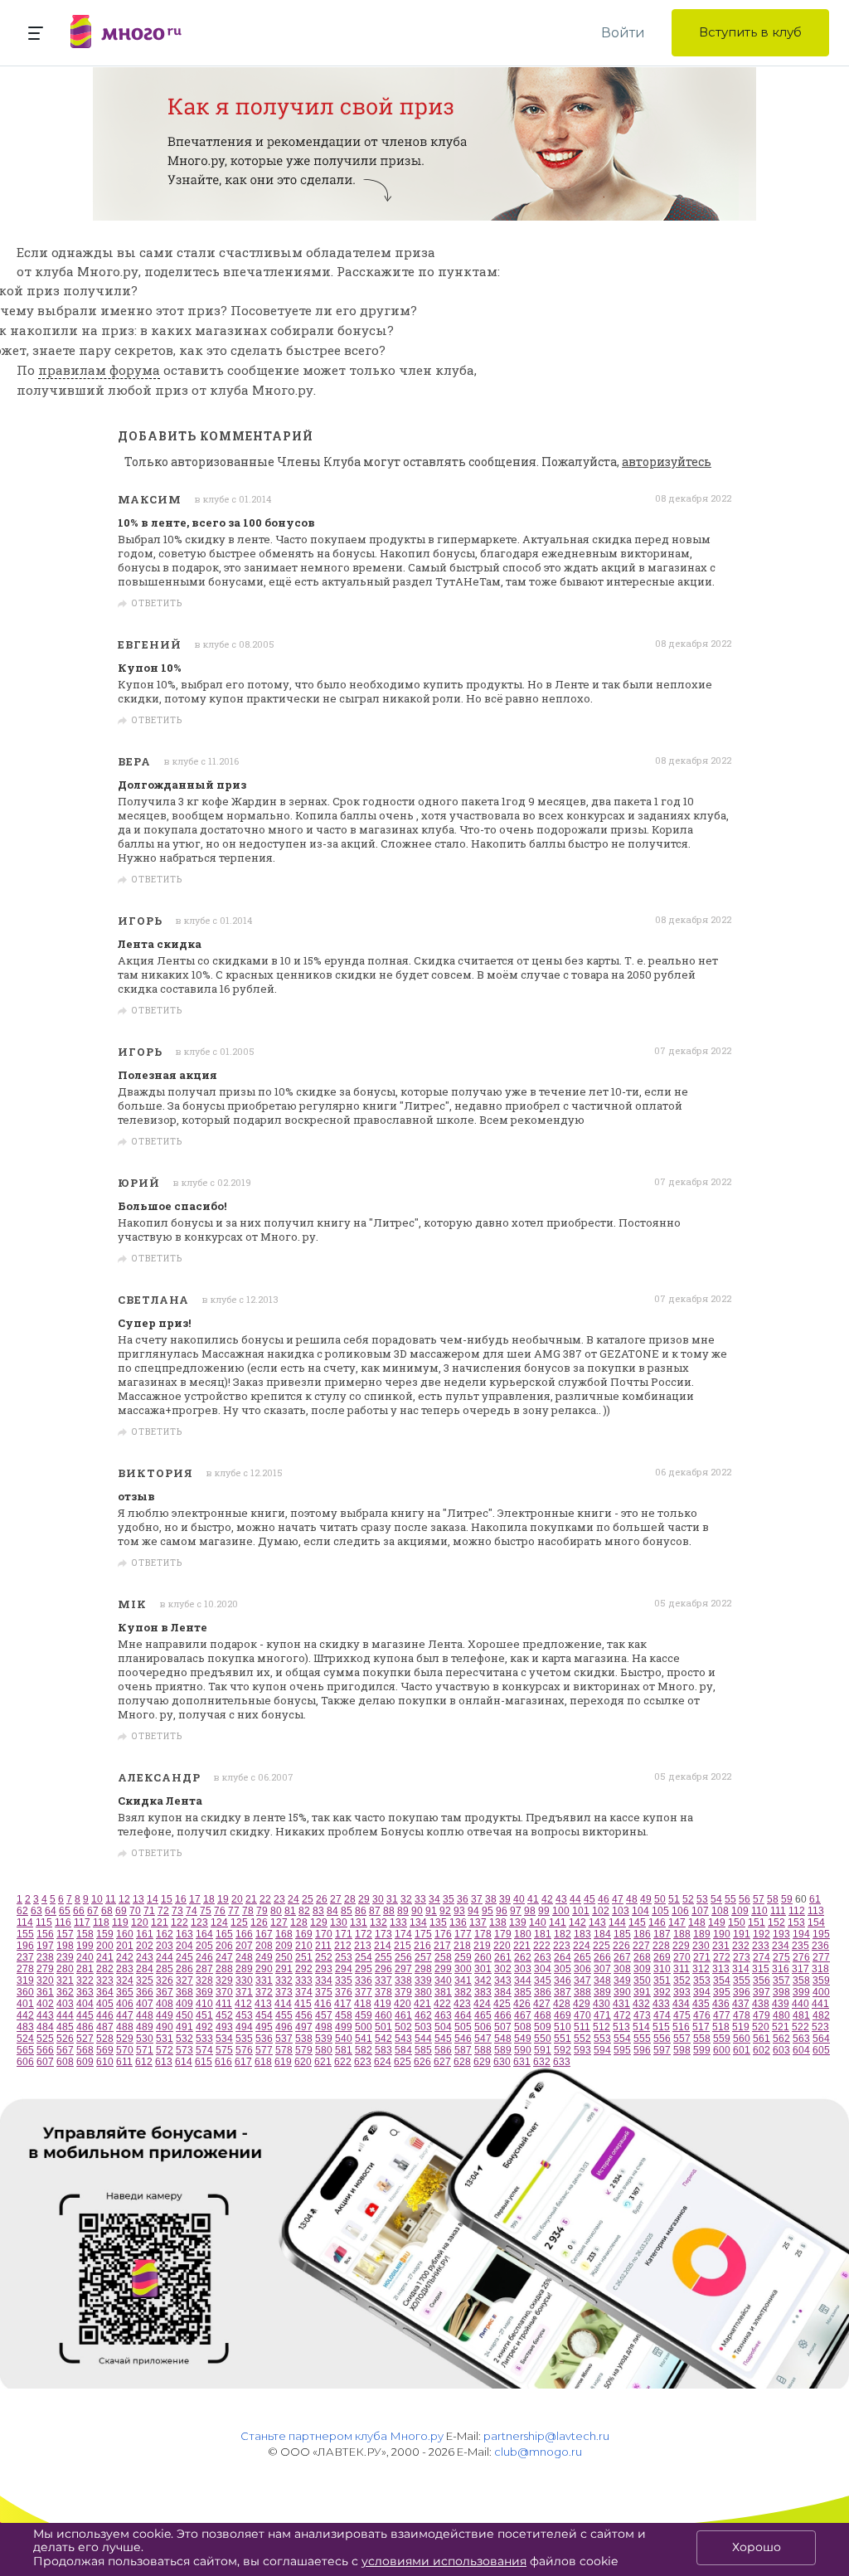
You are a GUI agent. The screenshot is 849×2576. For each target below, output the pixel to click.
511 (582, 2027)
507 (503, 2027)
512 (602, 2027)
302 (503, 1969)
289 (244, 1969)
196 (25, 1946)
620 (303, 2062)
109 (740, 1911)
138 (498, 1922)
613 (164, 2062)
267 (622, 1957)
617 (243, 2062)
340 (443, 1981)
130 (339, 1922)
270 (682, 1957)
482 (821, 2015)
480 (781, 2015)
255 (383, 1957)
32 (406, 1899)
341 (463, 1981)
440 (800, 2004)
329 (224, 1981)
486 (85, 2027)
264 (563, 1957)
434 (681, 2004)
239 (65, 1957)
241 (105, 1957)
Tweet (711, 604)
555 (642, 2039)
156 (45, 1934)
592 (563, 2050)
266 (602, 1957)
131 (359, 1922)
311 (682, 1969)
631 (522, 2062)
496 (284, 2027)
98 (530, 1911)
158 (85, 1934)
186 (642, 1934)
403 (65, 2004)
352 (682, 1981)
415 (303, 2004)
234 (781, 1946)
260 (483, 1957)
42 (547, 1899)
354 (722, 1981)
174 (403, 1934)
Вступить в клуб (750, 32)
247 (224, 1957)
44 (575, 1899)
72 (163, 1911)
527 (85, 2039)
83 (318, 1911)
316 (781, 1969)
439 (781, 2004)
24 (294, 1899)
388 (582, 1992)
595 (622, 2050)
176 (443, 1934)
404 (85, 2004)
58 (773, 1899)
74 (192, 1911)
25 (308, 1899)
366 (145, 1992)
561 (762, 2039)
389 (602, 1992)
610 (105, 2062)
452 (224, 2015)
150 (737, 1922)
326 (165, 1981)
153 (796, 1922)
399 (801, 1992)
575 (224, 2050)
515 (661, 2027)
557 (682, 2039)
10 (97, 1899)
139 (518, 1922)
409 (184, 2004)
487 (105, 2027)
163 (184, 1934)
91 (431, 1911)
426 (522, 2004)
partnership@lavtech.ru (546, 2436)
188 (682, 1934)
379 (403, 1992)
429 (582, 2004)
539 (324, 2039)
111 (778, 1911)
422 (442, 2004)
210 (304, 1946)
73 (177, 1911)
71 (149, 1911)
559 (722, 2039)
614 (184, 2062)
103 (621, 1911)
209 (284, 1946)
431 (621, 2004)
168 (284, 1934)
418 (363, 2004)
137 (478, 1922)
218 (462, 1946)
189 (702, 1934)
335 (344, 1981)
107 (700, 1911)
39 (505, 1899)
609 (85, 2062)
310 (662, 1969)
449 (165, 2015)
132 (378, 1922)
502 (403, 2027)
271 (702, 1957)
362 (65, 1992)
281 (85, 1969)
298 (423, 1969)
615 (204, 2062)
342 (483, 1981)
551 (563, 2039)
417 (343, 2004)
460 (383, 2015)
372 (264, 1992)
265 (582, 1957)
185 (622, 1934)
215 (403, 1946)
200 (105, 1946)
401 (25, 2004)
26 (322, 1899)
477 (722, 2015)
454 (264, 2015)
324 (125, 1981)
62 (22, 1911)
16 (181, 1899)
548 (503, 2039)
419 (383, 2004)
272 (722, 1957)
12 (124, 1899)
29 (364, 1899)
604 (801, 2050)
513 (621, 2027)
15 (167, 1899)
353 (702, 1981)
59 (787, 1899)
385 (523, 1992)
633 (562, 2062)
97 (516, 1911)
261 (503, 1957)
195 (821, 1934)
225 (602, 1946)
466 (503, 2015)
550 (543, 2039)
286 (184, 1969)
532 (184, 2039)
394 (702, 1992)
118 (101, 1922)
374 (304, 1992)
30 (378, 1899)
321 (65, 1981)
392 (662, 1992)
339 (423, 1981)
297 (403, 1969)
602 (762, 2050)
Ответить (157, 604)
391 (642, 1992)
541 (364, 2039)
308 (622, 1969)
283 (125, 1969)
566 (45, 2050)
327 (184, 1981)
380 (423, 1992)
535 (244, 2039)
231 (721, 1946)
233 (761, 1946)
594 (602, 2050)
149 (717, 1922)
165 (224, 1934)
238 (45, 1957)
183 (582, 1934)
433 (661, 2004)
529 (125, 2039)
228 (661, 1946)
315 (761, 1969)
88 (389, 1911)
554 (622, 2039)
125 (239, 1922)
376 (344, 1992)
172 (364, 1934)
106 (680, 1911)
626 (422, 2062)
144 (617, 1922)
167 (264, 1934)
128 (299, 1922)
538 (304, 2039)
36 (463, 1899)
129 (319, 1922)
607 (45, 2062)
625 (403, 2062)
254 (364, 1957)
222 (542, 1946)
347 (582, 1981)
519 (741, 2027)
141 (558, 1922)
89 (403, 1911)
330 (244, 1981)
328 (204, 1981)
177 (463, 1934)
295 (364, 1969)
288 (224, 1969)
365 (125, 1992)
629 (482, 2062)
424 (482, 2004)
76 (220, 1911)
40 (519, 1899)
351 (662, 1981)
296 (383, 1969)
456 (304, 2015)
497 (304, 2027)
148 (697, 1922)
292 (304, 1969)
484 (45, 2027)
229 (681, 1946)
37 (477, 1899)
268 (642, 1957)
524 (25, 2039)
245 (184, 1957)
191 (742, 1934)
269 (662, 1957)
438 (761, 2004)
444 (65, 2015)
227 (641, 1946)
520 (761, 2027)
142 (577, 1922)
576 (244, 2050)
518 (721, 2027)
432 (641, 2004)
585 (423, 2050)
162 (165, 1934)
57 (759, 1899)
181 (543, 1934)
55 (730, 1899)
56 (745, 1899)
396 (742, 1992)
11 (111, 1899)
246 (204, 1957)
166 (244, 1934)
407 (145, 2004)
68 (107, 1911)
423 (462, 2004)
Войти (623, 33)
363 (85, 1992)
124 (219, 1922)
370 (224, 1992)
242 (125, 1957)
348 (602, 1981)
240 (85, 1957)
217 (442, 1946)
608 (65, 2062)
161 (145, 1934)
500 (364, 2027)
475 (682, 2015)
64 (51, 1911)
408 (165, 2004)
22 (265, 1899)
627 (442, 2062)
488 (125, 2027)
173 (383, 1934)
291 (284, 1969)
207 (244, 1946)
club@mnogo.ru (538, 2452)
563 (801, 2039)
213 (363, 1946)
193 (781, 1934)
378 (383, 1992)
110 (759, 1911)
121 (160, 1922)
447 (125, 2015)
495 (264, 2027)
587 (463, 2050)
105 (660, 1911)
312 (701, 1969)
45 (589, 1899)
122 (180, 1922)
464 (463, 2015)
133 (398, 1922)
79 (262, 1911)
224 (582, 1946)
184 (602, 1934)
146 (657, 1922)
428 (562, 2004)
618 (263, 2062)
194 (801, 1934)
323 (105, 1981)
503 (423, 2027)
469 (563, 2015)
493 (224, 2027)
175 (423, 1934)
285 (165, 1969)
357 (781, 1981)
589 (503, 2050)
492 (204, 2027)
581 (344, 2050)
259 (463, 1957)
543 (403, 2039)
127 (279, 1922)
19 (223, 1899)
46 (604, 1899)
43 (561, 1899)
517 (701, 2027)
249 (264, 1957)
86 (361, 1911)
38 (491, 1899)
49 (646, 1899)
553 (602, 2039)
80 (276, 1911)
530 (145, 2039)
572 (165, 2050)
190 (722, 1934)
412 (243, 2004)
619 (283, 2062)
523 (820, 2027)
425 (502, 2004)
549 (523, 2039)
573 (184, 2050)
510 (563, 2027)
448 (145, 2015)
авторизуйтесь (667, 462)
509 (543, 2027)
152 (776, 1922)
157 (65, 1934)
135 (438, 1922)
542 (383, 2039)
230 (701, 1946)
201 (125, 1946)
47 (618, 1899)
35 (449, 1899)
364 (105, 1992)
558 (702, 2039)
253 (344, 1957)
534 (224, 2039)
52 (688, 1899)
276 (801, 1957)
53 (702, 1899)
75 (206, 1911)
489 (145, 2027)
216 (422, 1946)
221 (522, 1946)
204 (184, 1946)
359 (821, 1981)
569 (105, 2050)
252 (324, 1957)
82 (304, 1911)
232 (741, 1946)
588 (483, 2050)
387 (563, 1992)
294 (344, 1969)
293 (324, 1969)
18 (209, 1899)
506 (483, 2027)
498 (324, 2027)
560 (742, 2039)
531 (165, 2039)
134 (418, 1922)
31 (392, 1899)
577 (264, 2050)
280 (65, 1969)
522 (800, 2027)
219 (482, 1946)
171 (344, 1934)
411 (224, 2004)
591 (543, 2050)
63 (36, 1911)
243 (145, 1957)
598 (682, 2050)
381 (443, 1992)
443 (45, 2015)
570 (125, 2050)
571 (145, 2050)
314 (741, 1969)
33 (420, 1899)
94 (473, 1911)
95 (488, 1911)
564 (821, 2039)
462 (423, 2015)
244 (165, 1957)
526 (65, 2039)
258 (443, 1957)
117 (82, 1922)
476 (702, 2015)
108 (720, 1911)
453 (244, 2015)
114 (25, 1922)
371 (244, 1992)
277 (821, 1957)
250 (284, 1957)
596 (642, 2050)
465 (483, 2015)
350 (642, 1981)
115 (44, 1922)
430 (602, 2004)
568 (85, 2050)
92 (445, 1911)
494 (244, 2027)
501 (383, 2027)
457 (324, 2015)
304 (543, 1969)
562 (781, 2039)
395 (722, 1992)
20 (237, 1899)
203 (165, 1946)
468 (543, 2015)
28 (350, 1899)
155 (25, 1934)
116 (63, 1922)
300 (463, 1969)
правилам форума (99, 370)
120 (140, 1922)
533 (204, 2039)
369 (204, 1992)
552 (582, 2039)
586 (443, 2050)
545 (443, 2039)
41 (533, 1899)
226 (621, 1946)
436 (721, 2004)
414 (283, 2004)
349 (622, 1981)
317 (800, 1969)
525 (45, 2039)
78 (248, 1911)
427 (542, 2004)
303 (523, 1969)
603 (781, 2050)
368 (184, 1992)
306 (582, 1969)
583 (383, 2050)
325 (145, 1981)
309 (642, 1969)
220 (502, 1946)
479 (762, 2015)
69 (121, 1911)
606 (25, 2062)
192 (762, 1934)
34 (434, 1899)
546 (463, 2039)
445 (85, 2015)
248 (244, 1957)
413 (263, 2004)
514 (641, 2027)
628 (462, 2062)
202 (145, 1946)
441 (820, 2004)
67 (93, 1911)
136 (458, 1922)
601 (742, 2050)
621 (323, 2062)
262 (523, 1957)
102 (601, 1911)
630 (502, 2062)
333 (304, 1981)
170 (324, 1934)
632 (542, 2062)
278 (25, 1969)
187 (662, 1934)
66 (79, 1911)
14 (153, 1899)
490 (165, 2027)
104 (640, 1911)
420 (403, 2004)
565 (25, 2050)
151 (757, 1922)
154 (816, 1922)
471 (602, 2015)
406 (125, 2004)
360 (25, 1992)
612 (144, 2062)
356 (762, 1981)
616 (223, 2062)
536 (264, 2039)
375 (324, 1992)
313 (721, 1969)
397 (762, 1992)
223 (562, 1946)
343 (503, 1981)
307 (602, 1969)
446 (105, 2015)
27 (336, 1899)
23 (279, 1899)
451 (204, 2015)
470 (582, 2015)
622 (343, 2062)
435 (701, 2004)
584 (403, 2050)
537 (284, 2039)
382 (463, 1992)
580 (324, 2050)
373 (284, 1992)
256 (403, 1957)
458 (344, 2015)
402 (45, 2004)
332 (284, 1981)
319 (25, 1981)
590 (523, 2050)
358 (801, 1981)
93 (459, 1911)
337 (383, 1981)
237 (25, 1957)
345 (543, 1981)
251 (304, 1957)
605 (821, 2050)
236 (820, 1946)
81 (290, 1911)
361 (45, 1992)
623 (363, 2062)
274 (762, 1957)
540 (344, 2039)
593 (582, 2050)
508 (523, 2027)
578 (284, 2050)
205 (204, 1946)
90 (417, 1911)
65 (65, 1911)
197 (45, 1946)
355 (742, 1981)
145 (637, 1922)
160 (125, 1934)
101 (581, 1911)
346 (563, 1981)
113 (816, 1911)
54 (716, 1899)
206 (224, 1946)
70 (135, 1911)
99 (544, 1911)
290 (264, 1969)
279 (45, 1969)
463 (443, 2015)
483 (25, 2027)
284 (145, 1969)
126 (259, 1922)
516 (681, 2027)
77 (234, 1911)
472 (622, 2015)
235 (800, 1946)
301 (483, 1969)
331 (264, 1981)
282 (105, 1969)
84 (332, 1911)
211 (323, 1946)
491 (184, 2027)
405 (105, 2004)
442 (25, 2015)
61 (815, 1899)
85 (347, 1911)
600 (722, 2050)
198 (65, 1946)
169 (304, 1934)
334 (324, 1981)
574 (204, 2050)
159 (105, 1934)
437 (741, 2004)
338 (403, 1981)
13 (138, 1899)
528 (105, 2039)
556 (662, 2039)
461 (403, 2015)
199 (85, 1946)
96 (502, 1911)
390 (622, 1992)
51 (674, 1899)
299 (443, 1969)
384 (503, 1992)
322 (85, 1981)
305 (563, 1969)
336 (364, 1981)
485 (65, 2027)
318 (820, 1969)
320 (45, 1981)
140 (538, 1922)
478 (742, 2015)
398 (781, 1992)
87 (375, 1911)
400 (821, 1992)
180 (523, 1934)
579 (304, 2050)
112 (797, 1911)
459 (364, 2015)
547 (483, 2039)
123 (199, 1922)
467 (523, 2015)
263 (543, 1957)
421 (422, 2004)
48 (632, 1899)
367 (165, 1992)
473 (642, 2015)
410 (204, 2004)
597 (662, 2050)
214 (383, 1946)
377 (364, 1992)
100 (561, 1911)
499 (344, 2027)
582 (364, 2050)
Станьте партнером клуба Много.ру (342, 2436)
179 (503, 1934)
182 (563, 1934)
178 (483, 1934)
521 (781, 2027)
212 (343, 1946)
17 (195, 1899)
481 (801, 2015)
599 (702, 2050)
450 (184, 2015)
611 (124, 2062)
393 (682, 1992)
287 (204, 1969)
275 (781, 1957)
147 (677, 1922)
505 (463, 2027)
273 (742, 1957)
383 (483, 1992)
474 (662, 2015)
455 (284, 2015)
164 (204, 1934)
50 (660, 1899)
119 (120, 1922)
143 (597, 1922)
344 (523, 1981)
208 (264, 1946)
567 (65, 2050)
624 (383, 2062)
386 (543, 1992)
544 (423, 2039)
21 (251, 1899)
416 (323, 2004)
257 (423, 1957)
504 (443, 2027)
